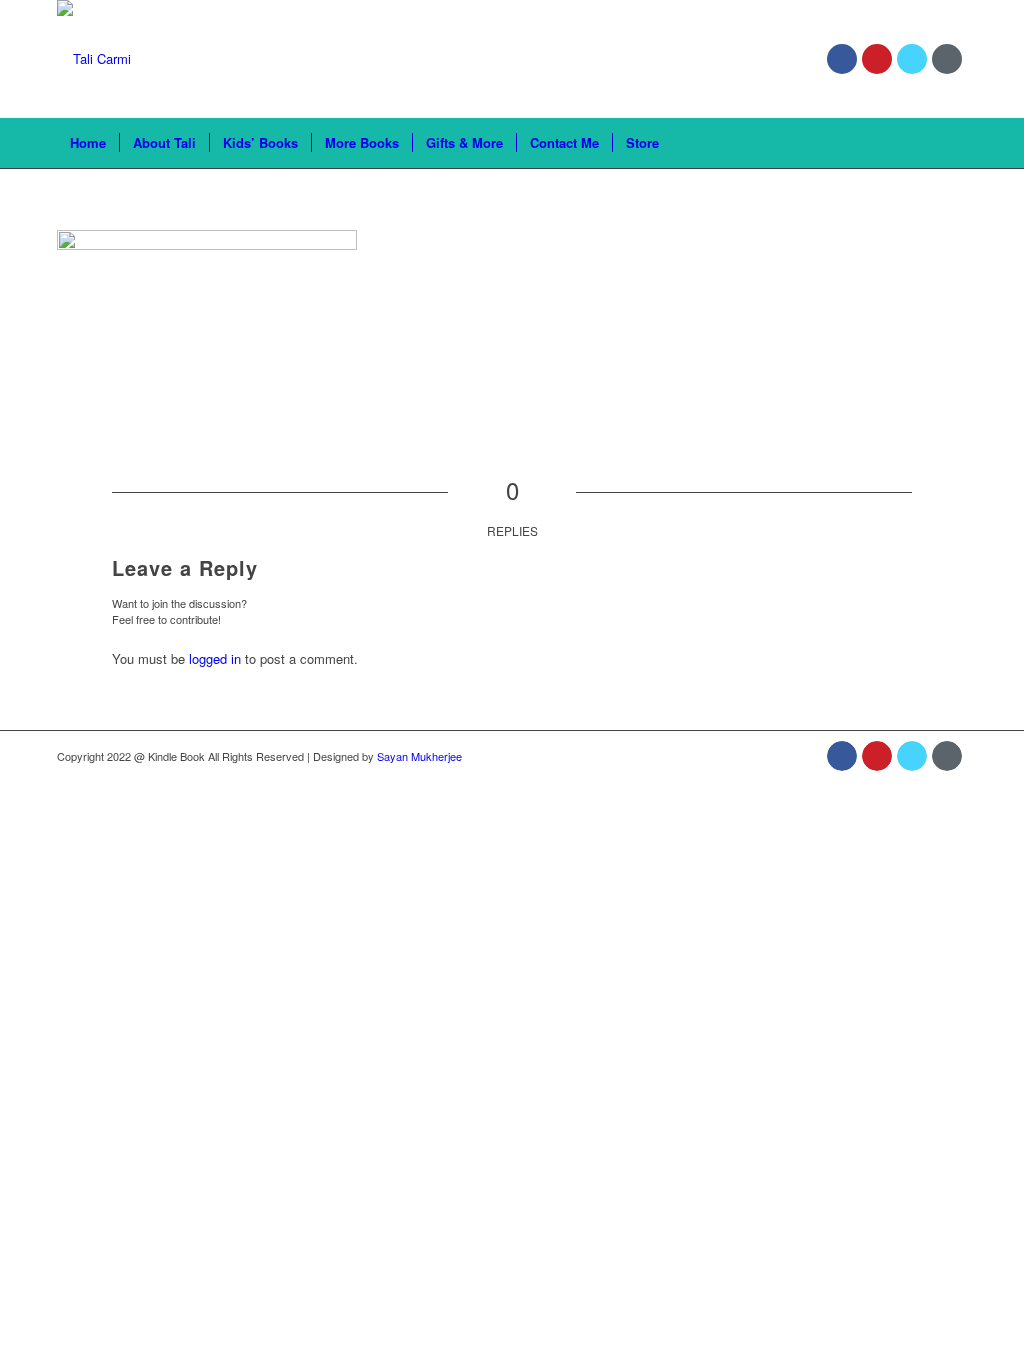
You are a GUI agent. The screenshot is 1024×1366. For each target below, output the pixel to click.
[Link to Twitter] (912, 59)
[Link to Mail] (947, 59)
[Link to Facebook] (842, 59)
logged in (215, 658)
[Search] (954, 143)
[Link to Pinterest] (877, 59)
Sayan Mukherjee (419, 756)
